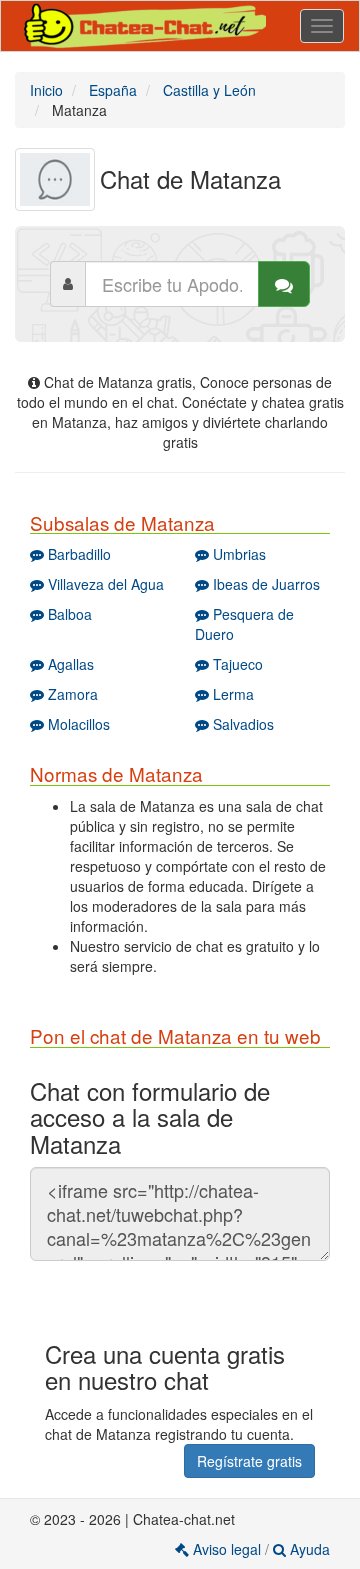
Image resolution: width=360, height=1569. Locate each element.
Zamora (71, 694)
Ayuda (308, 1549)
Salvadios (241, 724)
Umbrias (237, 554)
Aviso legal (227, 1549)
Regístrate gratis (249, 1461)
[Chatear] (284, 284)
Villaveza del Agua (104, 584)
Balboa (68, 614)
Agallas (69, 664)
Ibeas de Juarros (264, 584)
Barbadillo (77, 554)
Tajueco (236, 664)
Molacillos (77, 724)
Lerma (231, 694)
